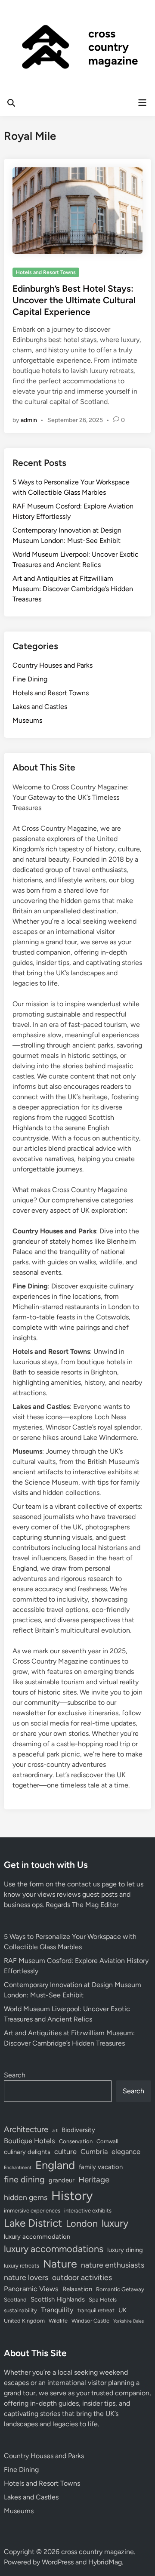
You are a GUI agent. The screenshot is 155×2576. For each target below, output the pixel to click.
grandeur (62, 2180)
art (55, 2131)
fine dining (24, 2179)
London (82, 2223)
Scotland (15, 2300)
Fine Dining (30, 679)
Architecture (26, 2129)
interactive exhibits (88, 2211)
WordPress (58, 2562)
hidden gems (26, 2197)
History (72, 2195)
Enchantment (18, 2168)
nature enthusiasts (113, 2265)
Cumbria (94, 2151)
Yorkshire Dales (129, 2321)
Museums (27, 720)
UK (122, 2310)
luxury (115, 2223)
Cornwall (107, 2141)
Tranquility (57, 2310)
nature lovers (26, 2277)
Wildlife (58, 2321)
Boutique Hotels (29, 2141)
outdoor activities (82, 2277)
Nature (60, 2264)
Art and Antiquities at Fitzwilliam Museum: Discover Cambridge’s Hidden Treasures (73, 589)
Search (15, 2075)
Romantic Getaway (120, 2289)
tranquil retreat (96, 2310)
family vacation (101, 2167)
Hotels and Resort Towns (46, 272)
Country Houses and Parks (53, 665)
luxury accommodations (54, 2249)
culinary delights (27, 2152)
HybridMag (105, 2562)
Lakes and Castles (40, 707)
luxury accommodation (37, 2237)
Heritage (94, 2180)
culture (65, 2151)
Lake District (33, 2223)
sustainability (20, 2310)
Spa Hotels (103, 2300)
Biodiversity (78, 2130)
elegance (126, 2151)
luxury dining (125, 2250)
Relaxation (77, 2289)
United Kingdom (24, 2321)
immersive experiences (32, 2211)
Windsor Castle (90, 2321)
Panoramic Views (31, 2289)
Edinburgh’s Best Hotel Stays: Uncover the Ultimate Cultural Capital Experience (74, 300)
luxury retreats (22, 2266)
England (55, 2165)
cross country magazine (113, 47)
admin (29, 420)
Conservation (76, 2141)
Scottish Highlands (58, 2299)
